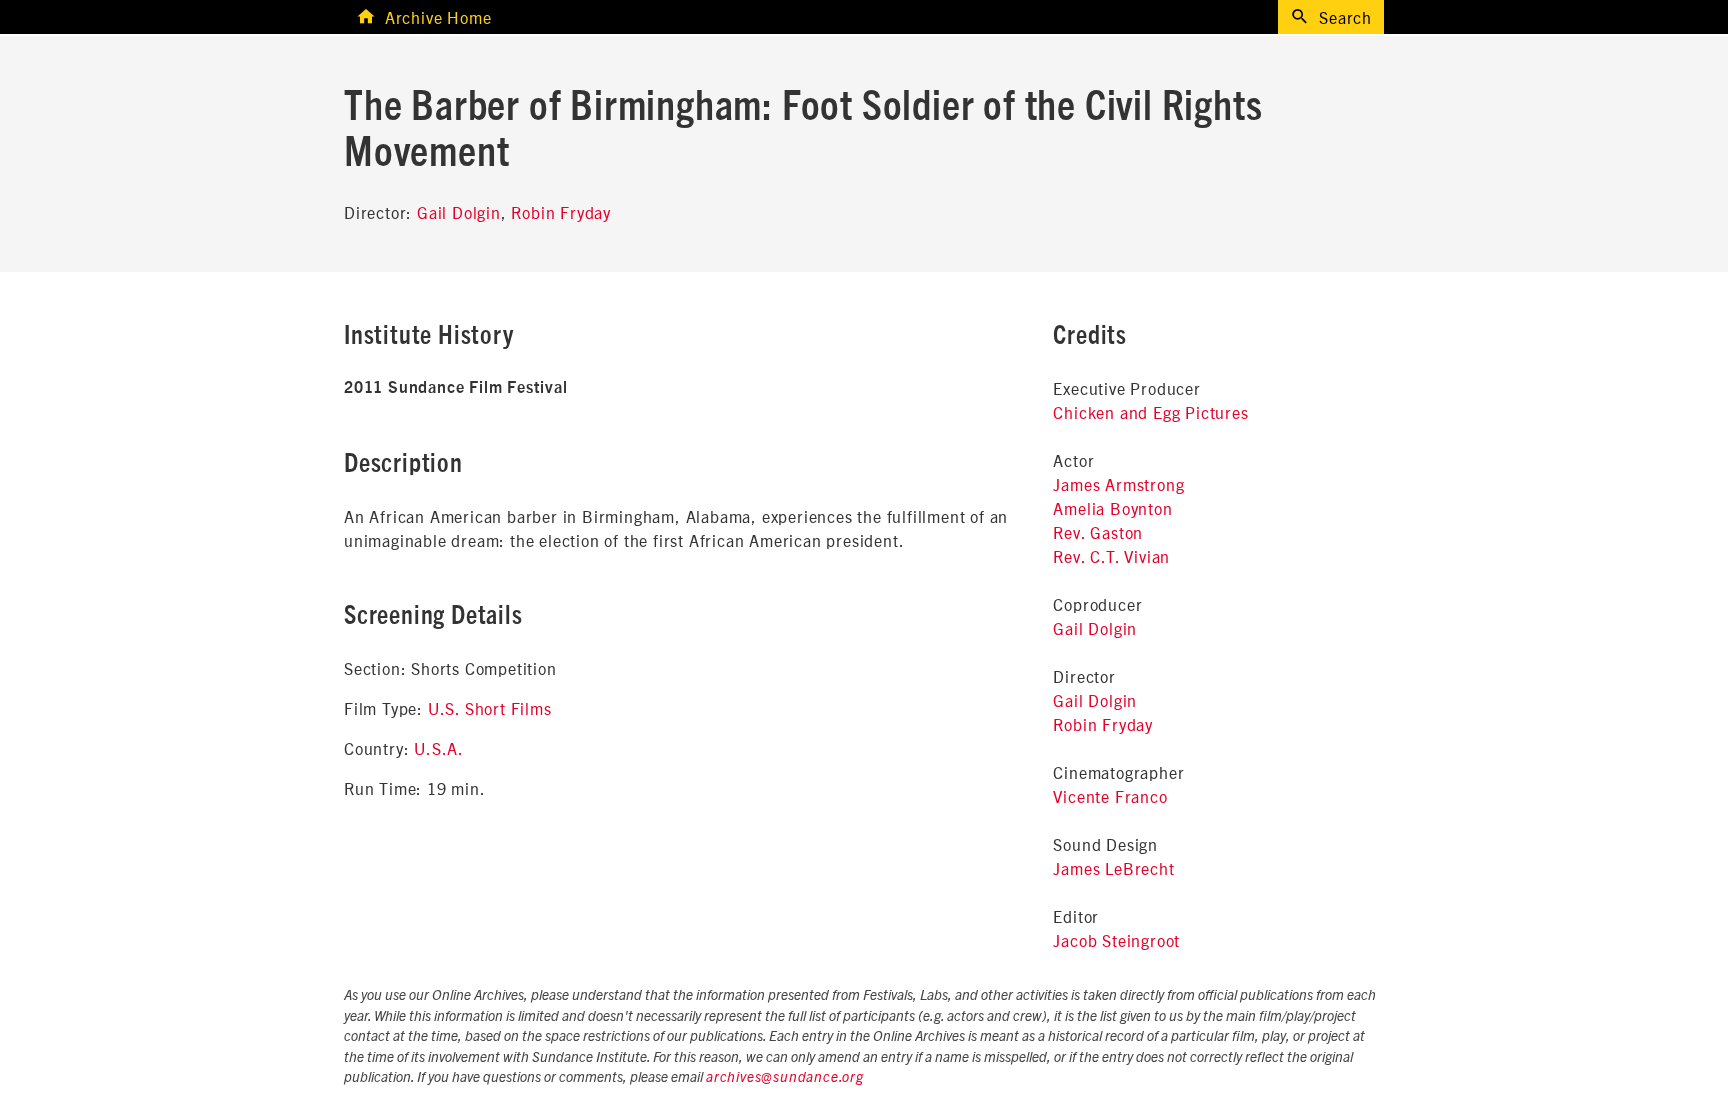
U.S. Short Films (490, 708)
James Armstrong (1118, 484)
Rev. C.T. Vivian (1111, 556)
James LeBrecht (1113, 868)
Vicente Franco (1110, 796)
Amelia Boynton (1112, 508)
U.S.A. (439, 748)
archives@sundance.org (785, 1078)
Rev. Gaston (1098, 532)
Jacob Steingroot (1116, 940)
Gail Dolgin (459, 212)
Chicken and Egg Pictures (1150, 412)
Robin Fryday (561, 212)
